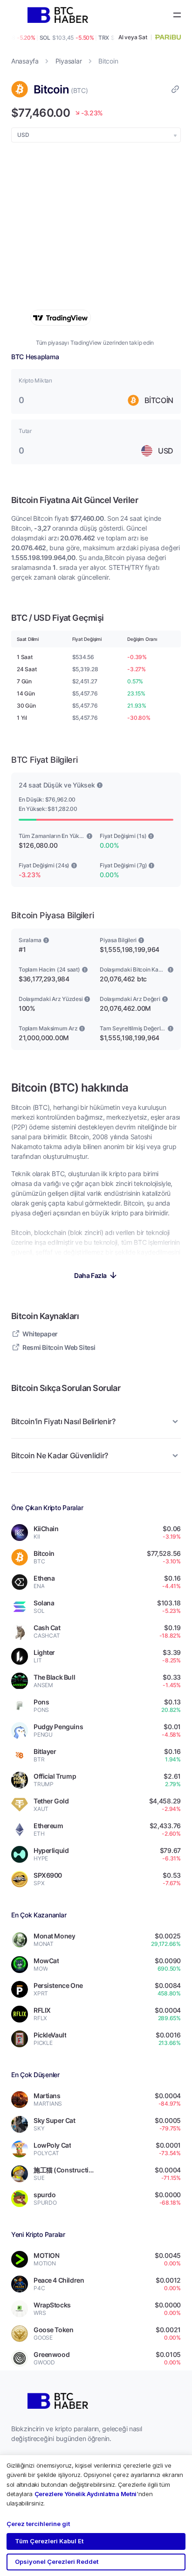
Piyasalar (69, 61)
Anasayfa (25, 61)
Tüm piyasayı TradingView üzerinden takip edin (95, 343)
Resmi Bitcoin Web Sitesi (59, 1347)
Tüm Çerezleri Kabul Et (49, 2541)
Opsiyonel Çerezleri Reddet (57, 2562)
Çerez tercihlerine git (38, 2524)
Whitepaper (40, 1334)
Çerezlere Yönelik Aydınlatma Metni (86, 2494)
